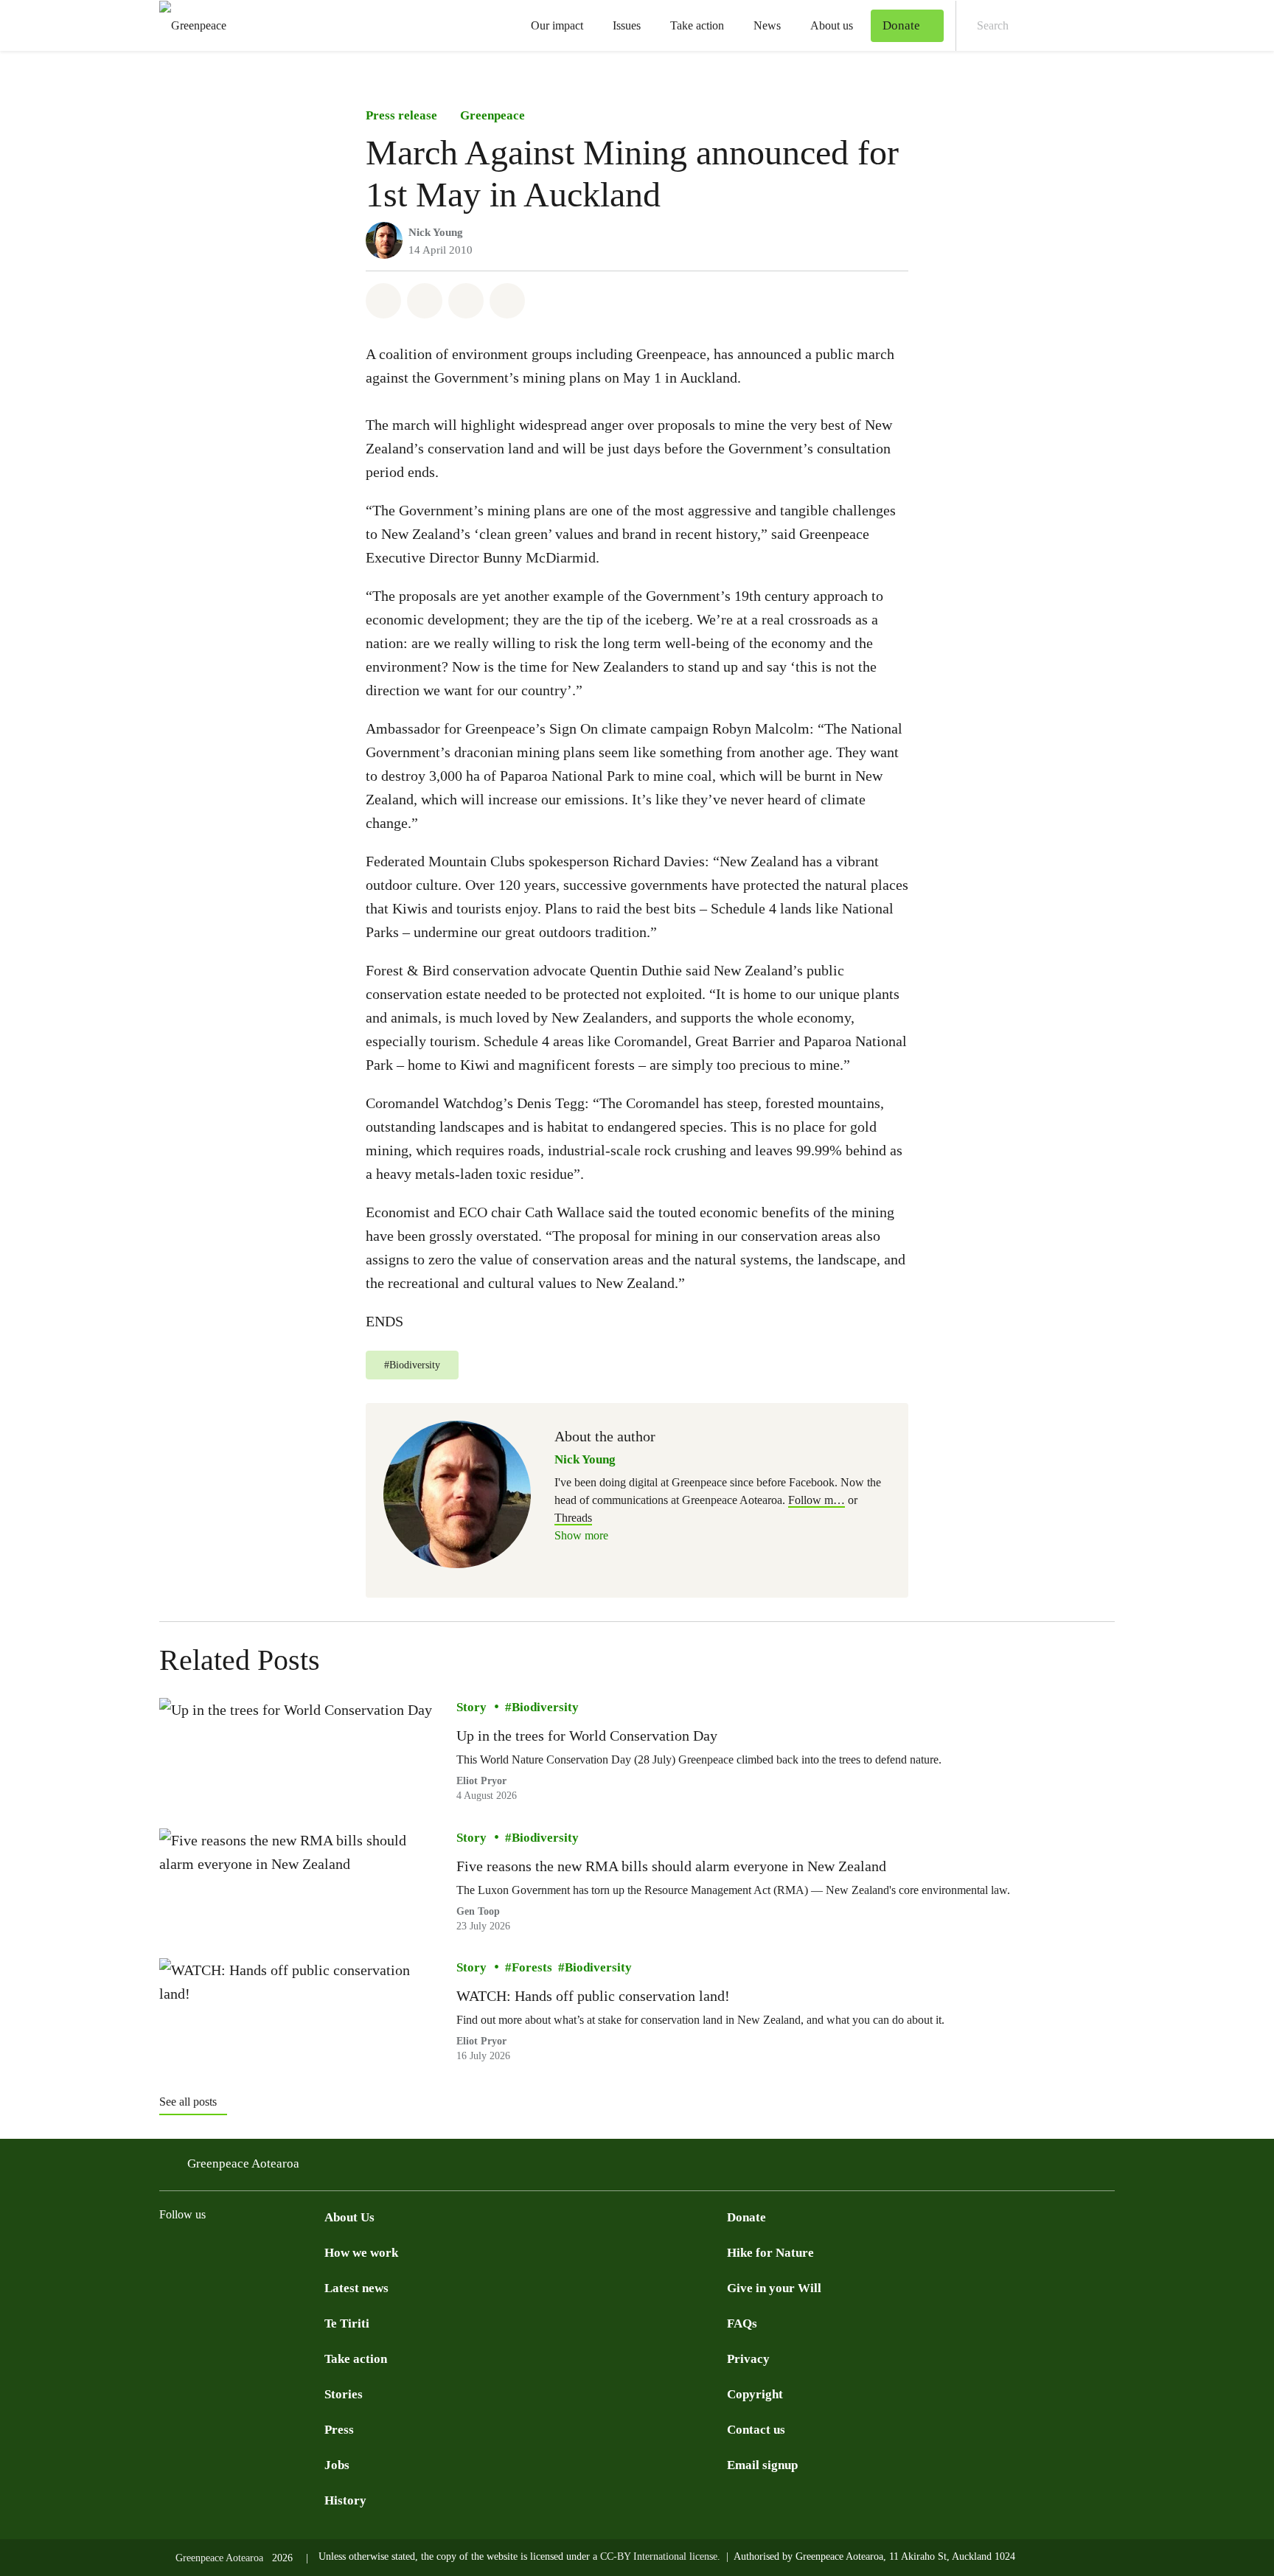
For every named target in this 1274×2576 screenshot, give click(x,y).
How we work (361, 2253)
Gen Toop (478, 1911)
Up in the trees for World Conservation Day (587, 1736)
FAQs (742, 2323)
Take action (697, 25)
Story (471, 1707)
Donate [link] (901, 25)
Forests (532, 1967)
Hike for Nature (770, 2253)
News (767, 25)
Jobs (337, 2465)
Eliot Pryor (481, 1781)
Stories (344, 2394)
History (345, 2500)
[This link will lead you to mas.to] (286, 2251)
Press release (401, 115)
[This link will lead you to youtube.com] (198, 2251)
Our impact (557, 25)
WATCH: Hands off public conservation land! (593, 1996)
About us (832, 25)
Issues (627, 25)
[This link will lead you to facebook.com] (168, 2251)
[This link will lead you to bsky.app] (316, 2251)
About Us (349, 2217)
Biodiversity (545, 1707)
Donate (746, 2217)
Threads (573, 1518)
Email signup (762, 2465)
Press (339, 2430)
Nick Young (436, 232)
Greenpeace (492, 115)
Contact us (756, 2430)
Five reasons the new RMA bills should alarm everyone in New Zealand (671, 1866)
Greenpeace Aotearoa (243, 2164)
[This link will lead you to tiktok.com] (257, 2251)
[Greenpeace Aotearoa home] (188, 25)
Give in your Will (774, 2288)
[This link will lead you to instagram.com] (227, 2251)
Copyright (755, 2394)
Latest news (356, 2288)
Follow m (817, 1500)
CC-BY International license (659, 2556)
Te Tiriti (347, 2323)
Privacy (748, 2359)
